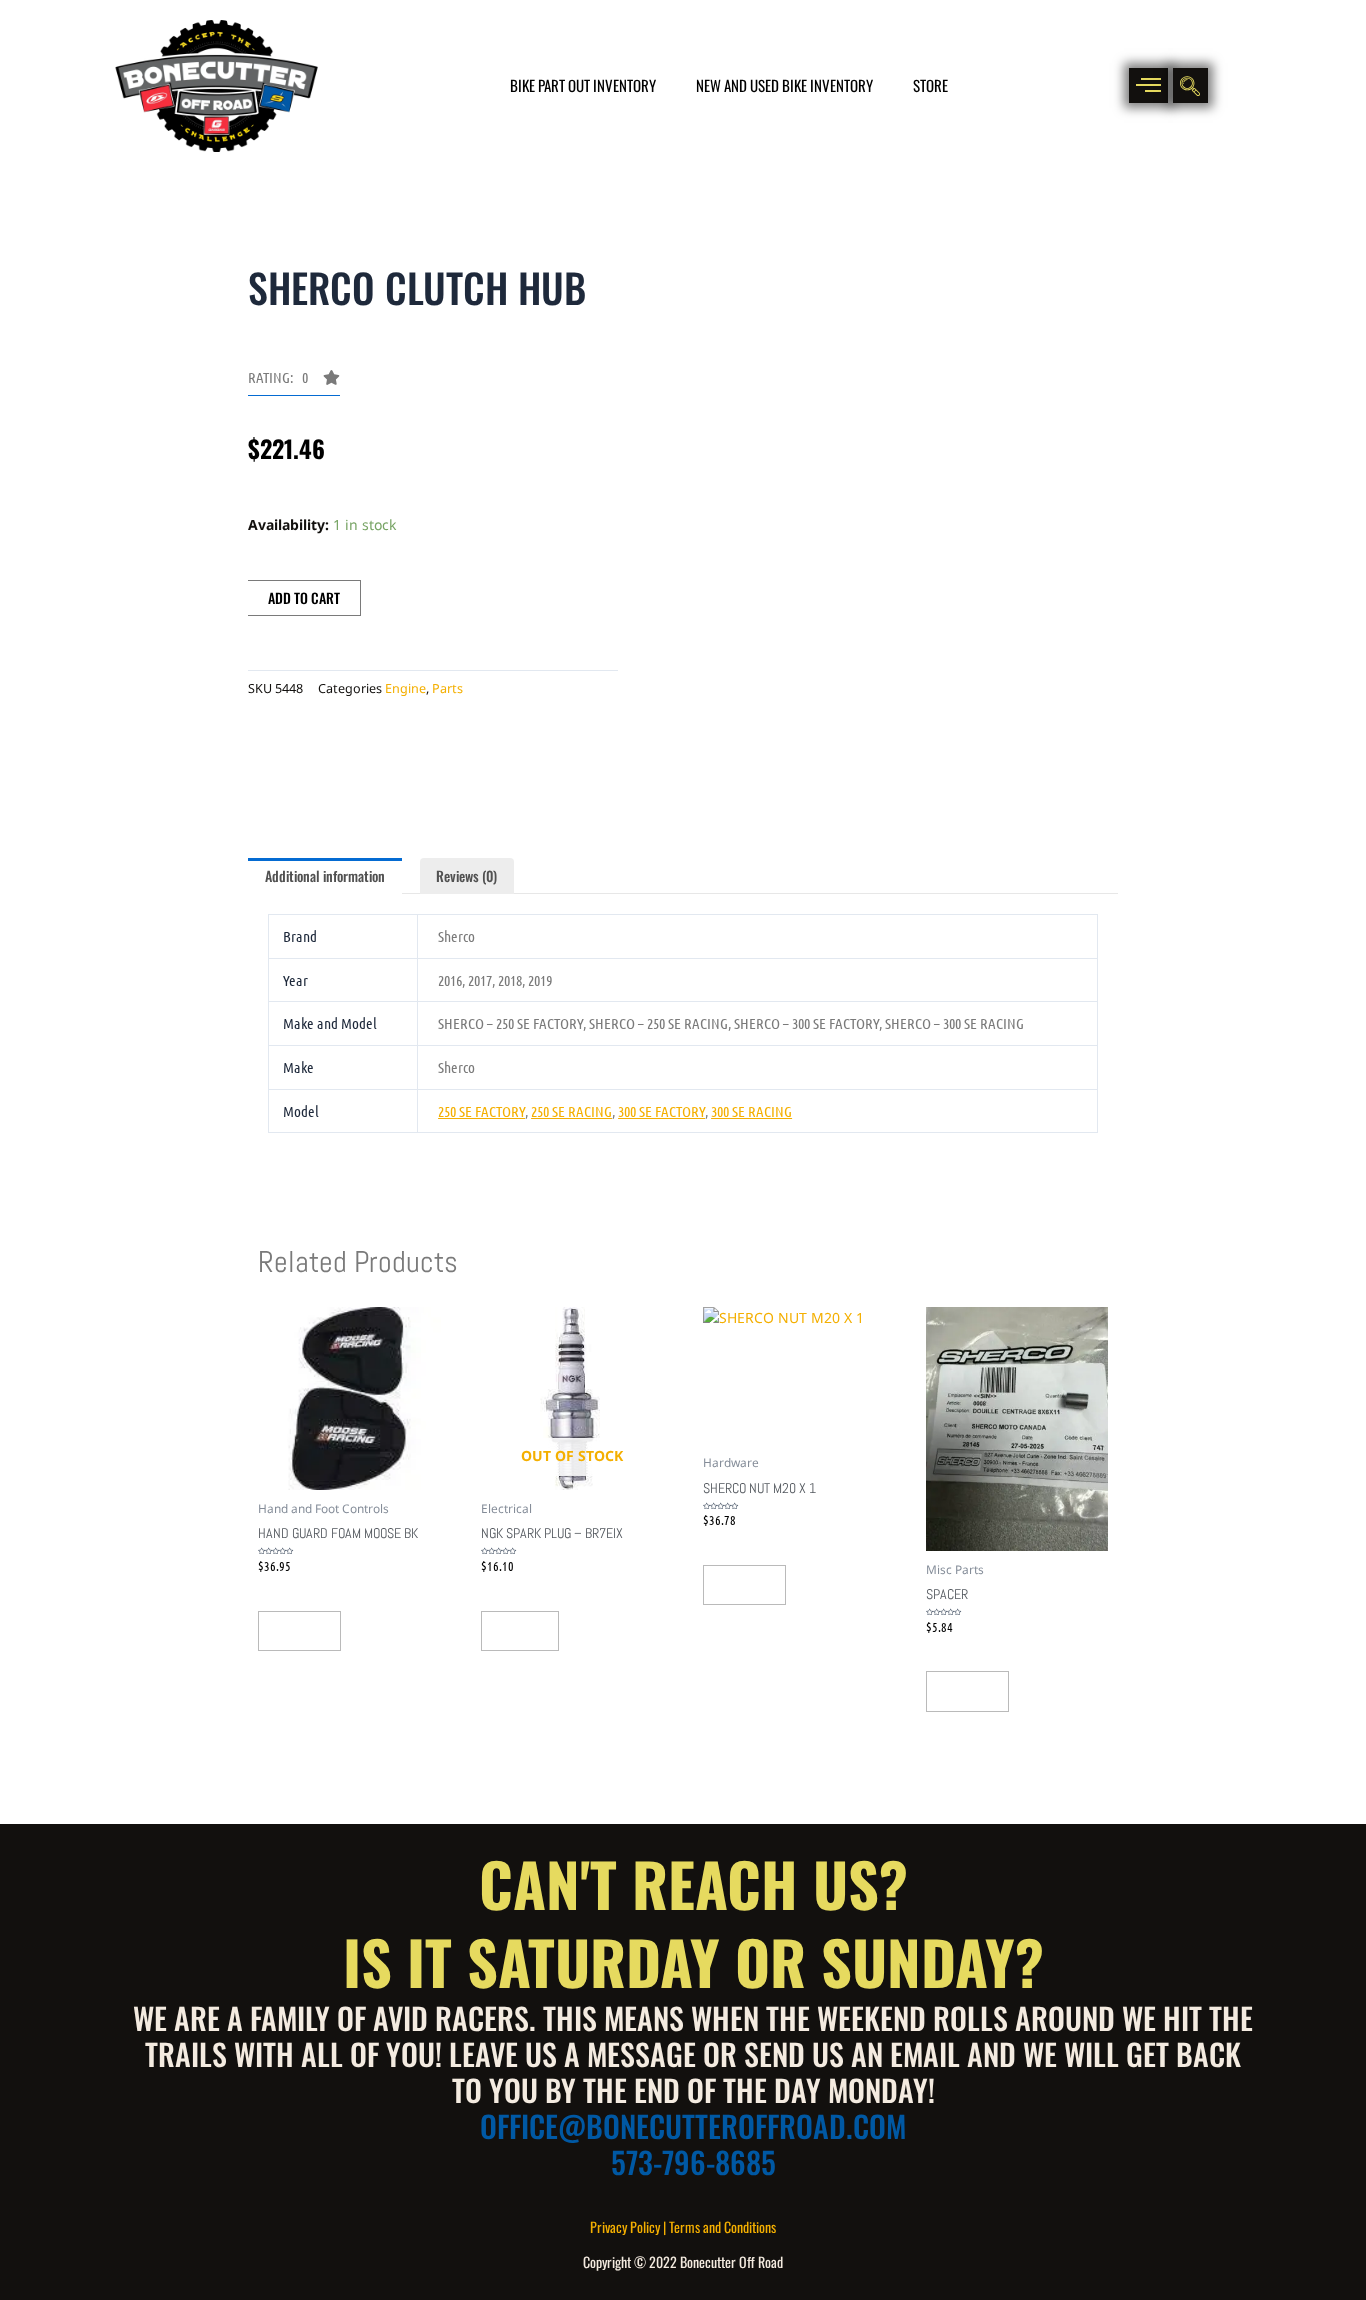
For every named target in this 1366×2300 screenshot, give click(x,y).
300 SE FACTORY (661, 1111)
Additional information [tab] (325, 875)
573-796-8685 (693, 2161)
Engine (405, 688)
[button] (1148, 85)
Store (930, 85)
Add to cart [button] (299, 1631)
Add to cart (304, 597)
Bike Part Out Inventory (583, 85)
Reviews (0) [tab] (466, 875)
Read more (520, 1631)
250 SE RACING (571, 1111)
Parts (447, 688)
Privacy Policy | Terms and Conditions (683, 2226)
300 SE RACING (751, 1111)
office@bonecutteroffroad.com (693, 2125)
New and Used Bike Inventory (784, 85)
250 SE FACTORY (481, 1111)
